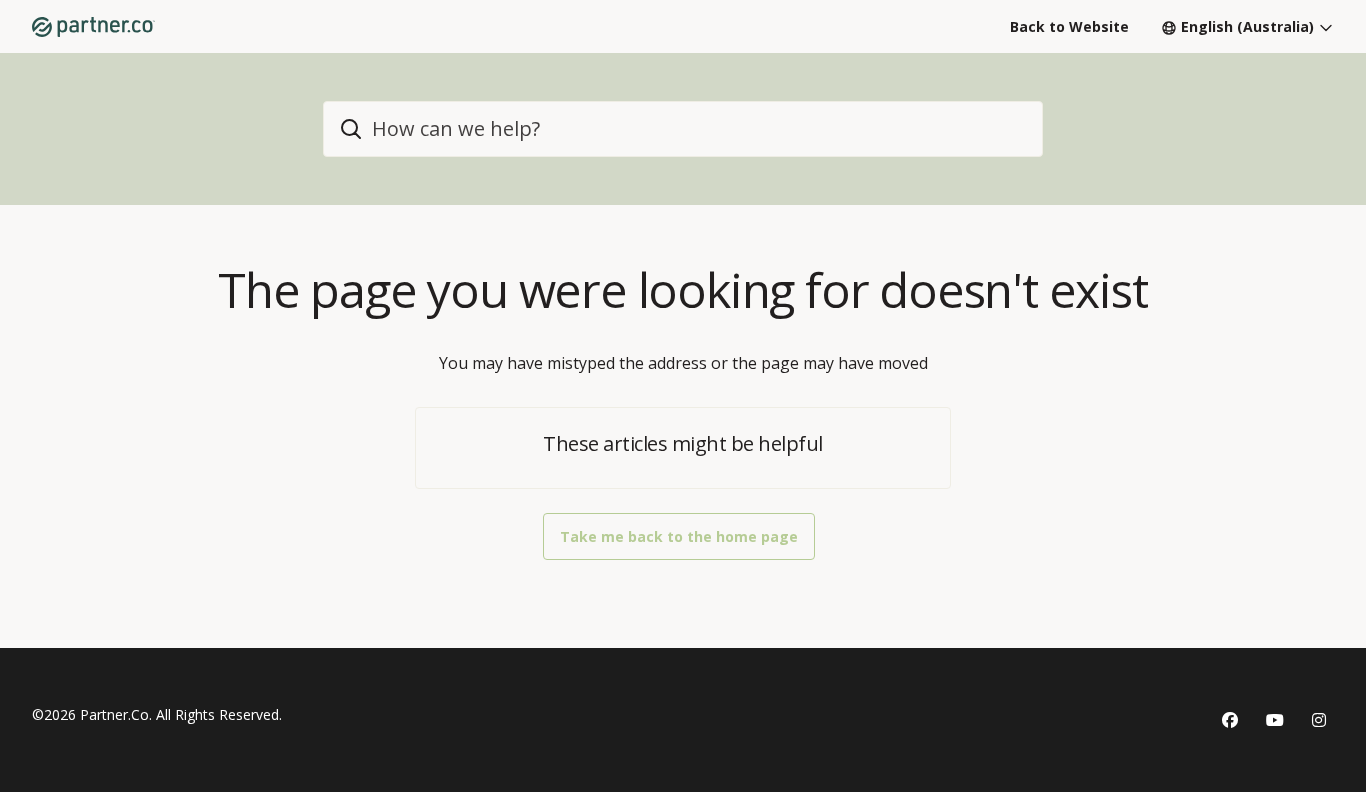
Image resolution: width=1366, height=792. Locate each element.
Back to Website (1069, 26)
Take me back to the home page (679, 536)
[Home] (93, 27)
